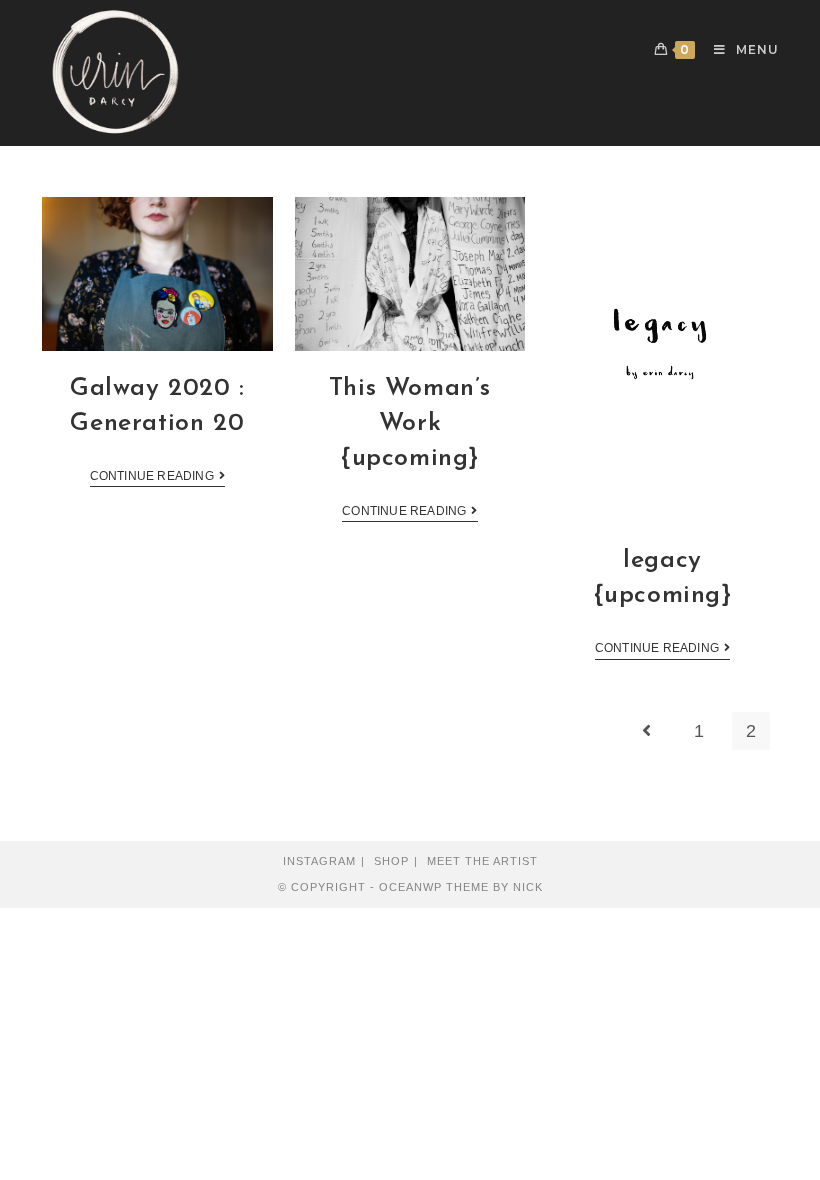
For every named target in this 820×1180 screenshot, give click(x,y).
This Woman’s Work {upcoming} (410, 423)
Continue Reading (152, 476)
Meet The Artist (482, 861)
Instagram (319, 861)
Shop (391, 861)
